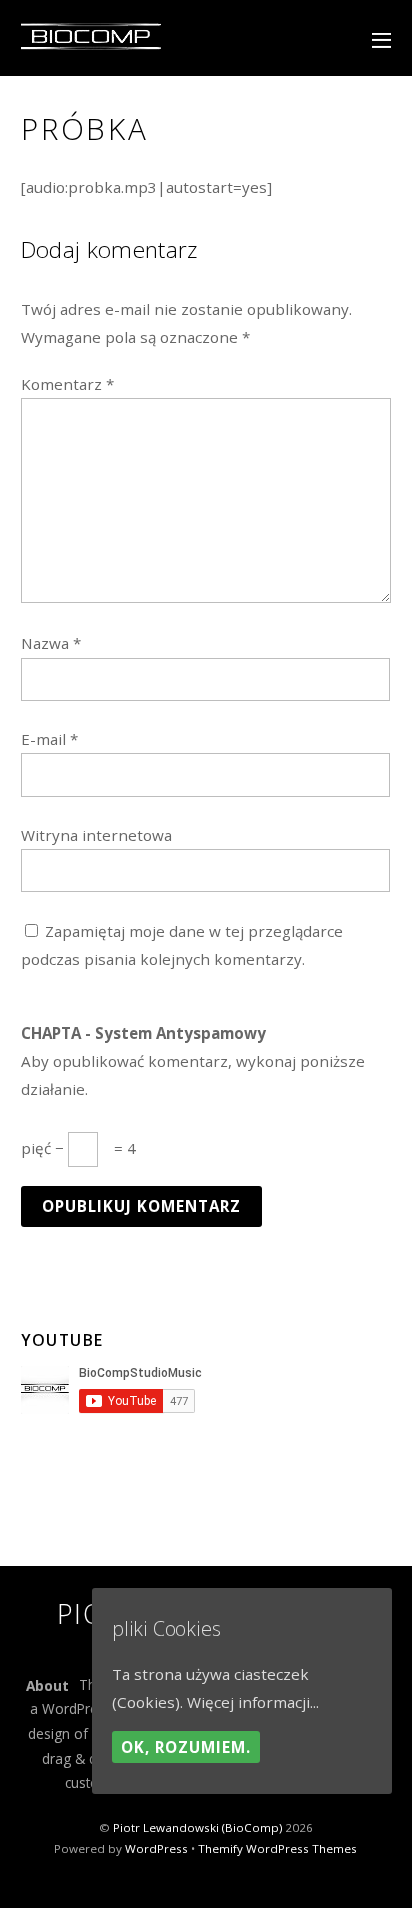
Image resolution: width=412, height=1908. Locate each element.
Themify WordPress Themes (277, 1848)
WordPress (156, 1848)
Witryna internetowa (96, 835)
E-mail (49, 739)
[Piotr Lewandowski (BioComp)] (91, 46)
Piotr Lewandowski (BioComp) (197, 1827)
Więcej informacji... (253, 1702)
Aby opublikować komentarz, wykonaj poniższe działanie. (193, 1061)
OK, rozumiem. (186, 1747)
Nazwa (51, 643)
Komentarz (67, 384)
